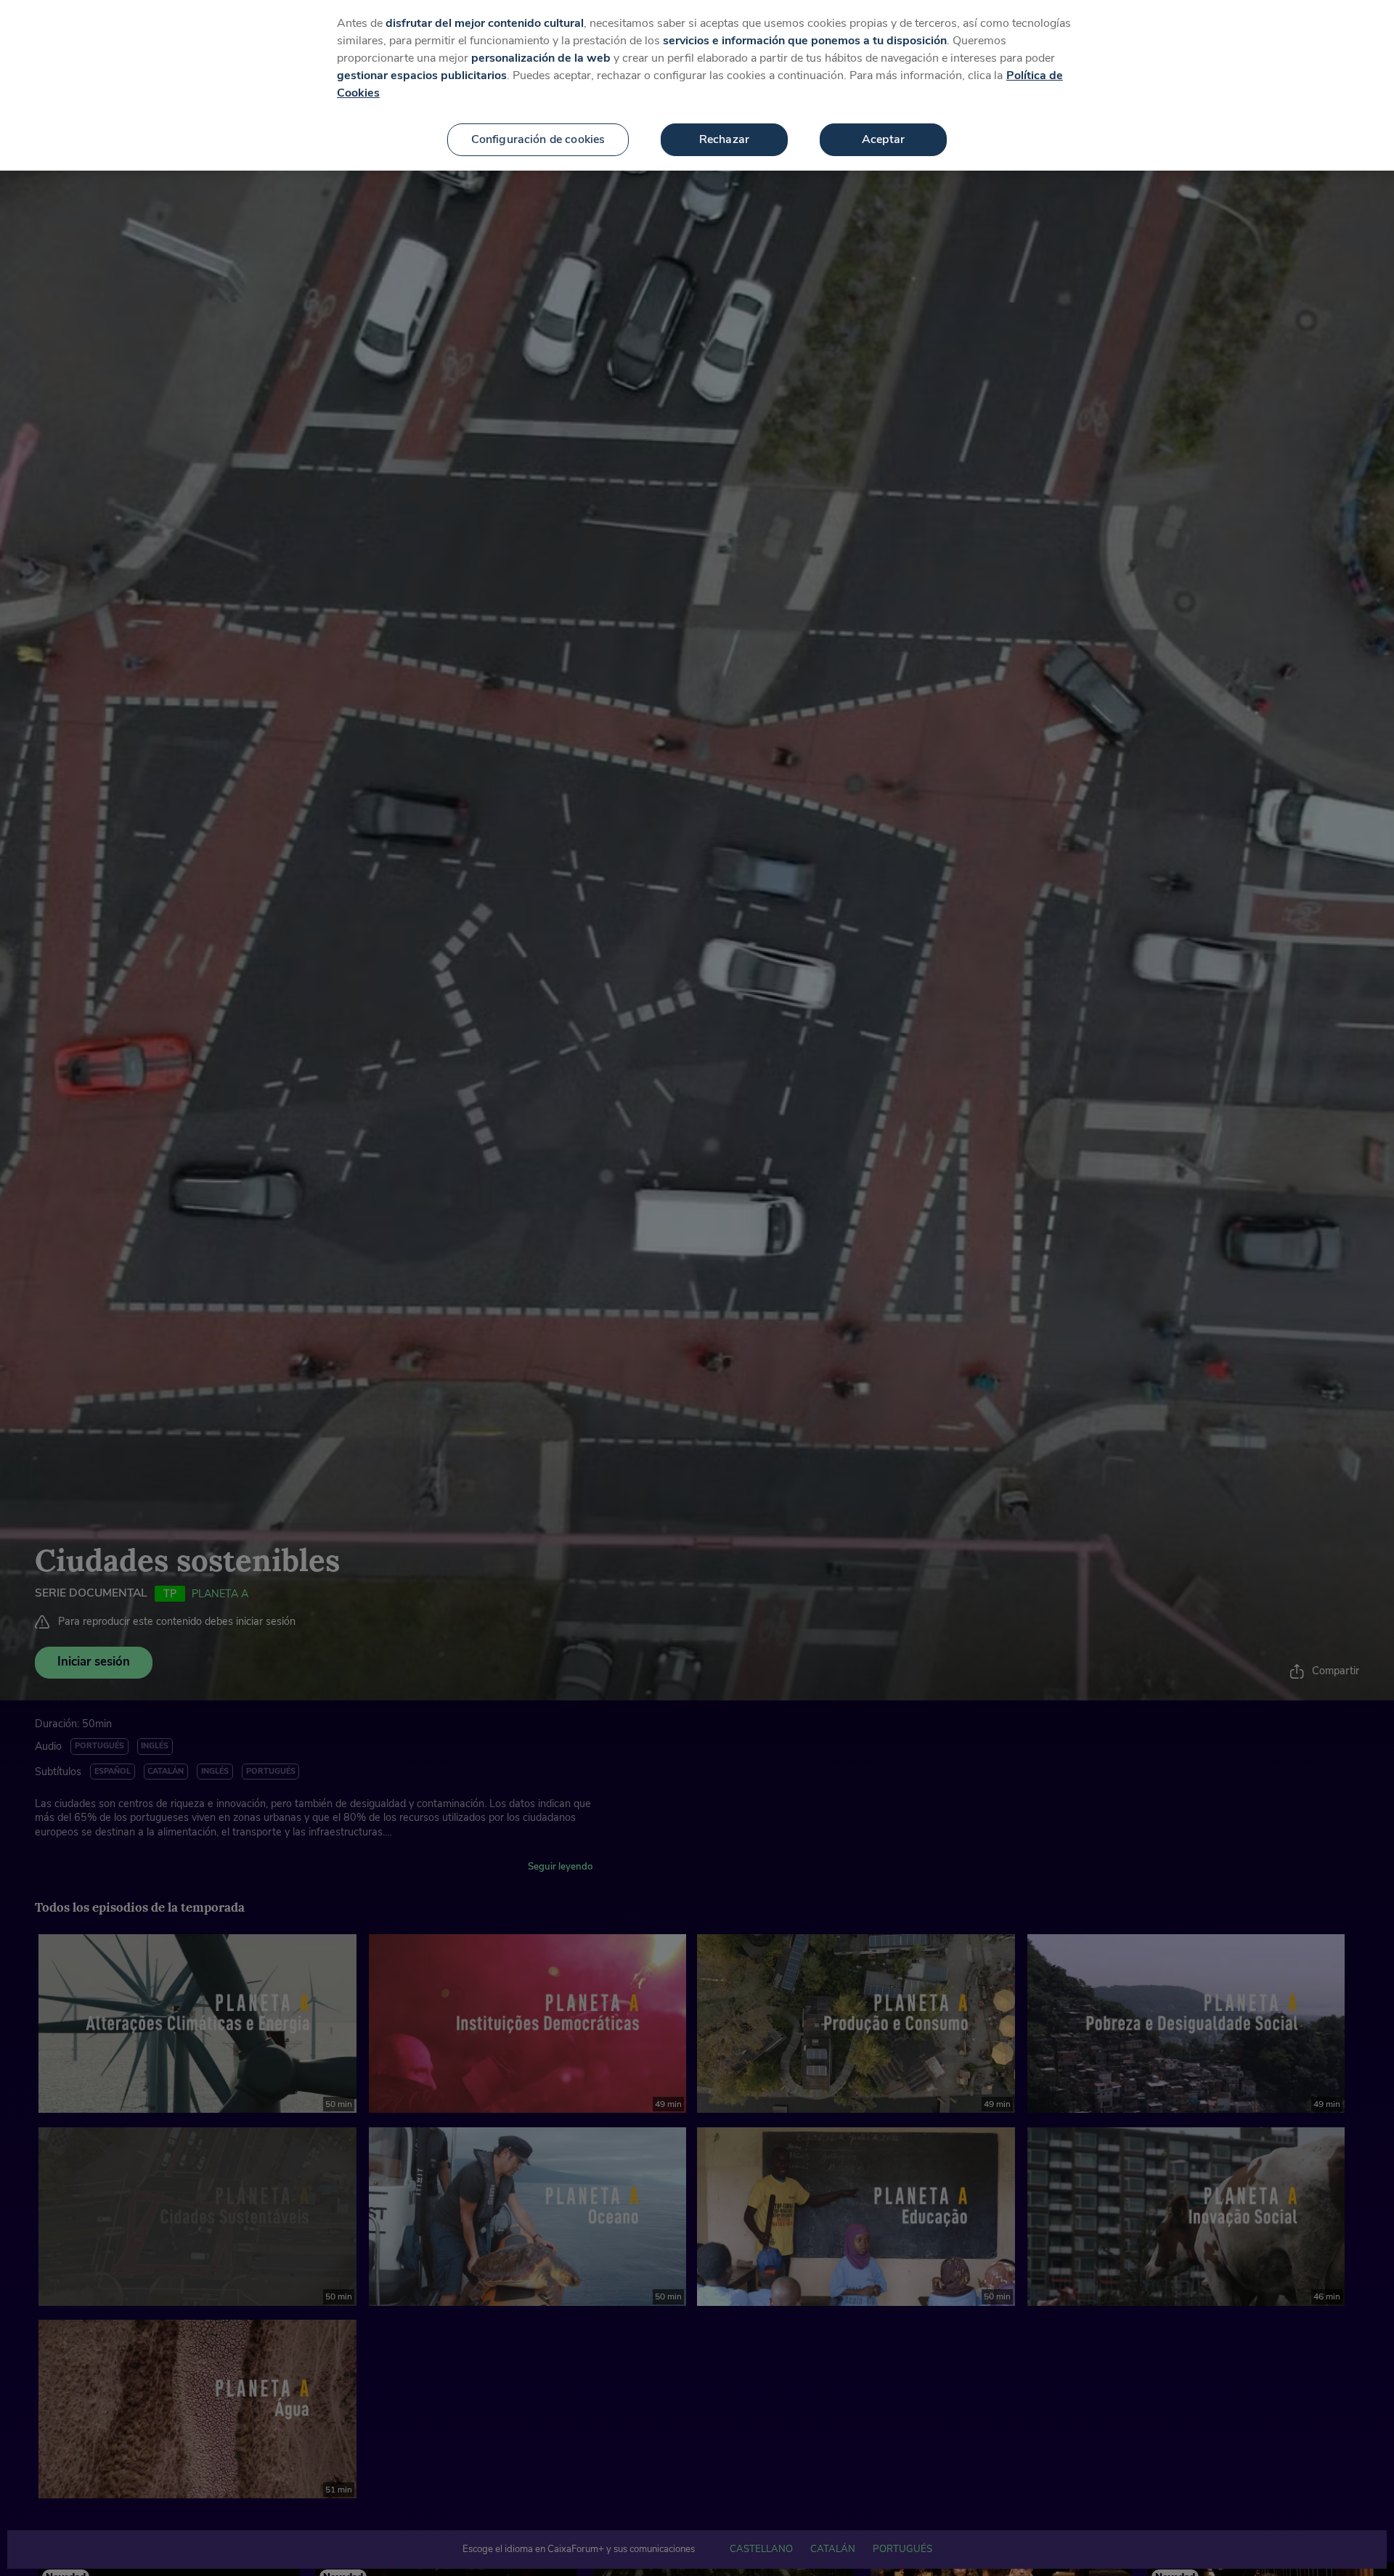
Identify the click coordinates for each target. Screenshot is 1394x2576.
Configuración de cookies (538, 139)
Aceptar (883, 139)
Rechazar (724, 139)
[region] (697, 85)
